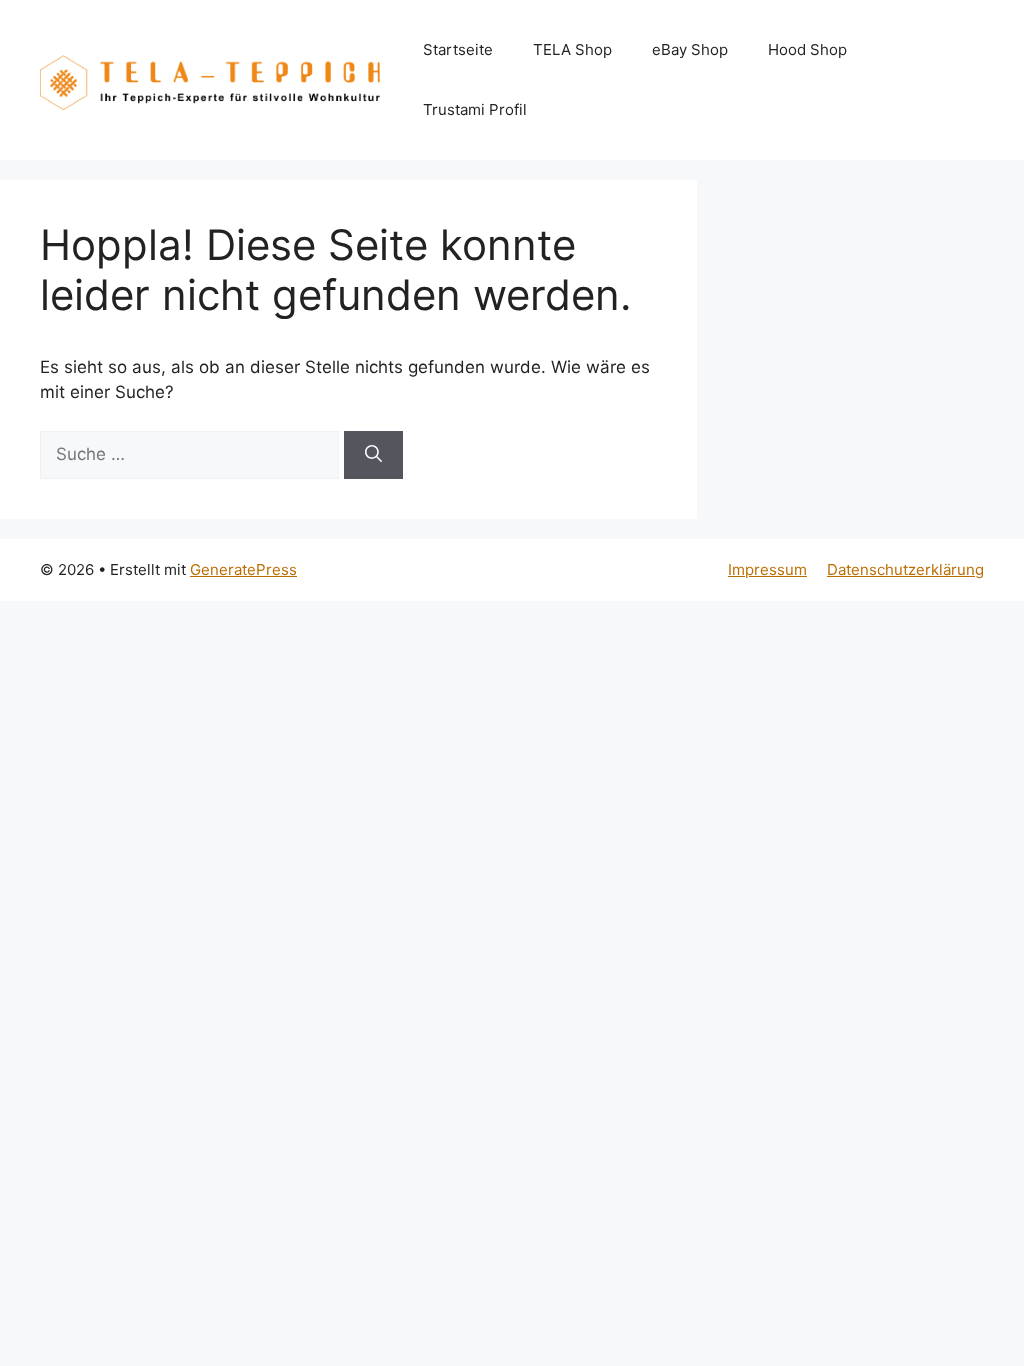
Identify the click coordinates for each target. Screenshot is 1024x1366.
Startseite (458, 49)
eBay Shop (690, 49)
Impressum (767, 569)
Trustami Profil (475, 109)
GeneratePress (243, 569)
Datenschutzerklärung (905, 569)
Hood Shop (807, 49)
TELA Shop (572, 49)
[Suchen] (373, 455)
